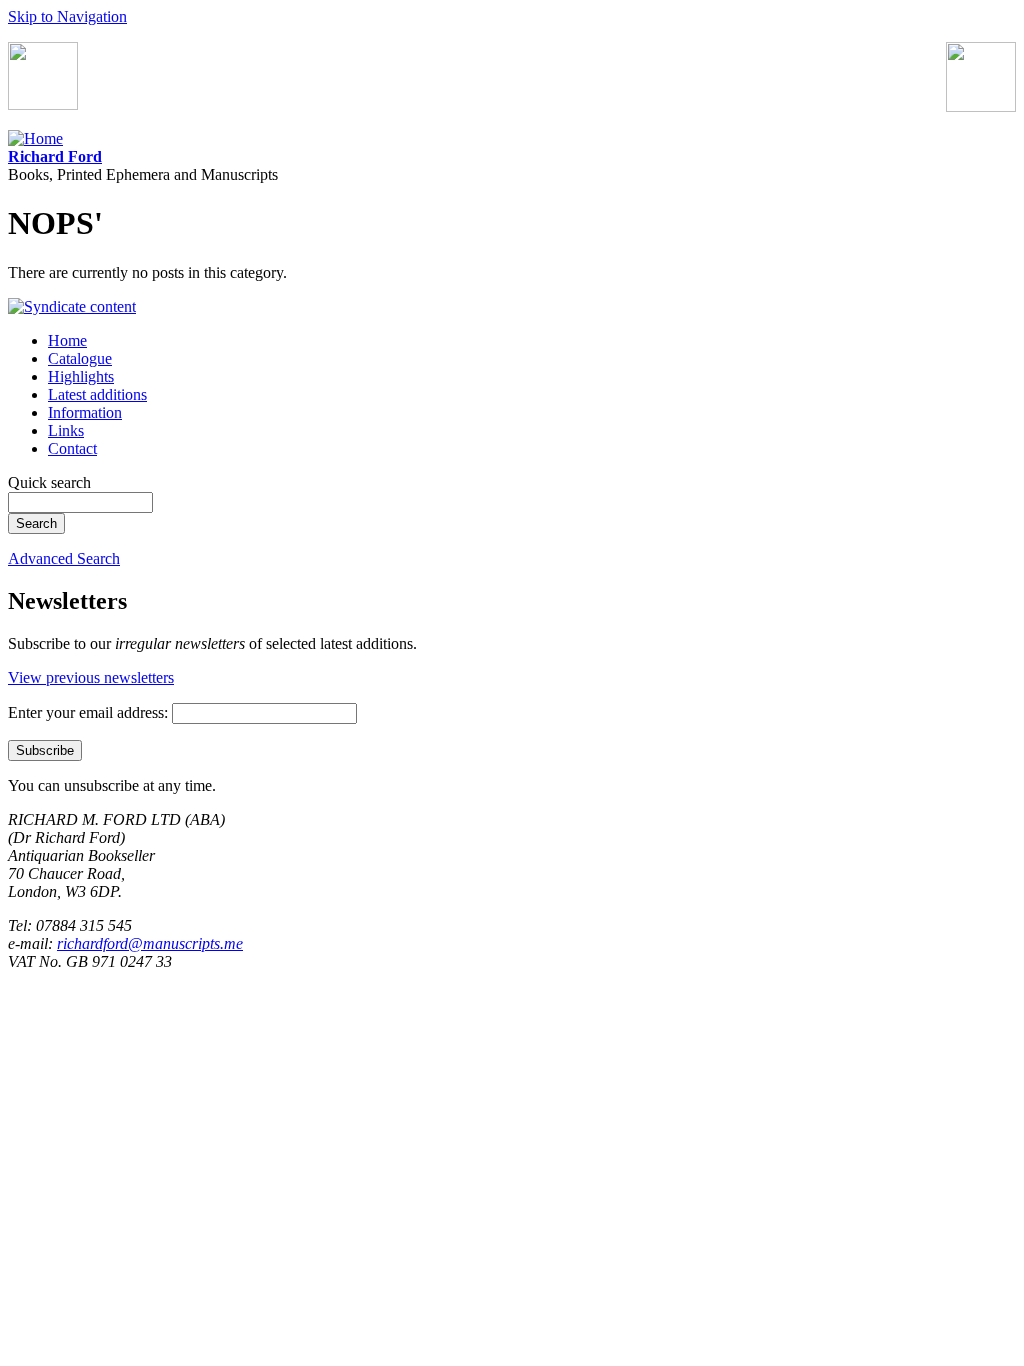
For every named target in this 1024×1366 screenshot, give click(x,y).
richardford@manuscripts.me (150, 943)
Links (66, 430)
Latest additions (97, 394)
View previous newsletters (91, 677)
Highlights (81, 376)
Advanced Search (64, 558)
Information (85, 412)
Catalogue (80, 358)
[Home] (35, 138)
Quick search (49, 482)
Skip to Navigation (67, 16)
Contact (72, 448)
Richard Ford (55, 156)
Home (67, 340)
